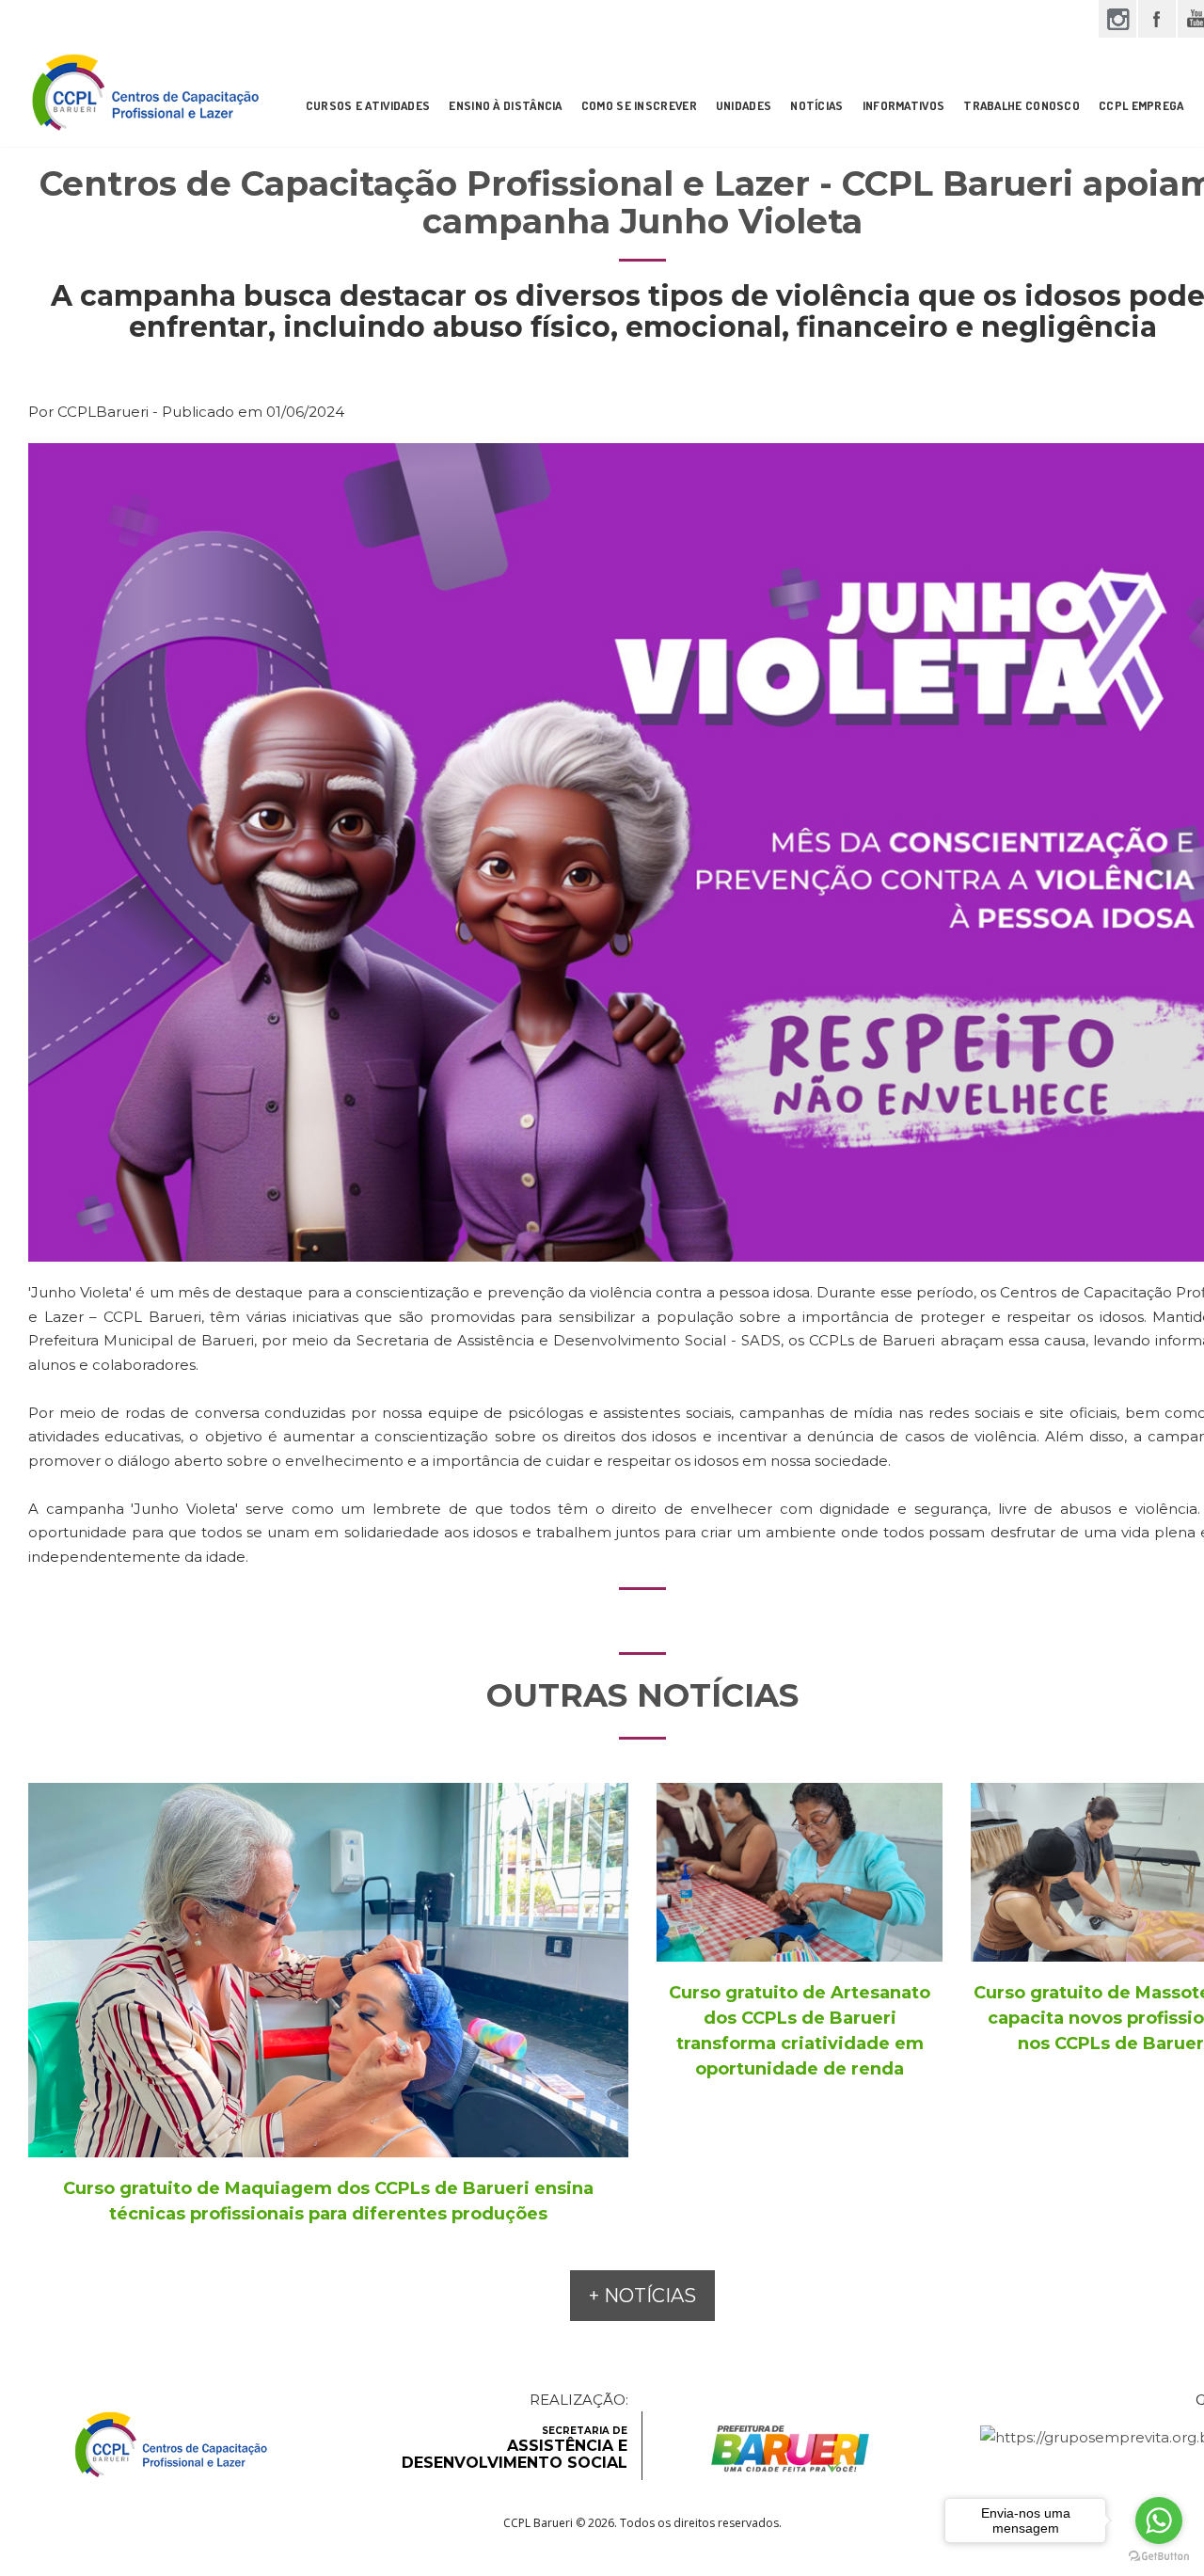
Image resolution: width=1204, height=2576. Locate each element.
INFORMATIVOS (904, 105)
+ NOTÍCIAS (642, 2296)
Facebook (1157, 19)
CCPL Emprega (1141, 105)
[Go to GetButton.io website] (1159, 2557)
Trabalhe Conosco (1022, 105)
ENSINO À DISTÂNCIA (505, 105)
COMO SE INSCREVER (639, 105)
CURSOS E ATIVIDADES (368, 105)
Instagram (1117, 19)
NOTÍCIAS (816, 105)
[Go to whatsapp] (1159, 2520)
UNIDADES (744, 105)
